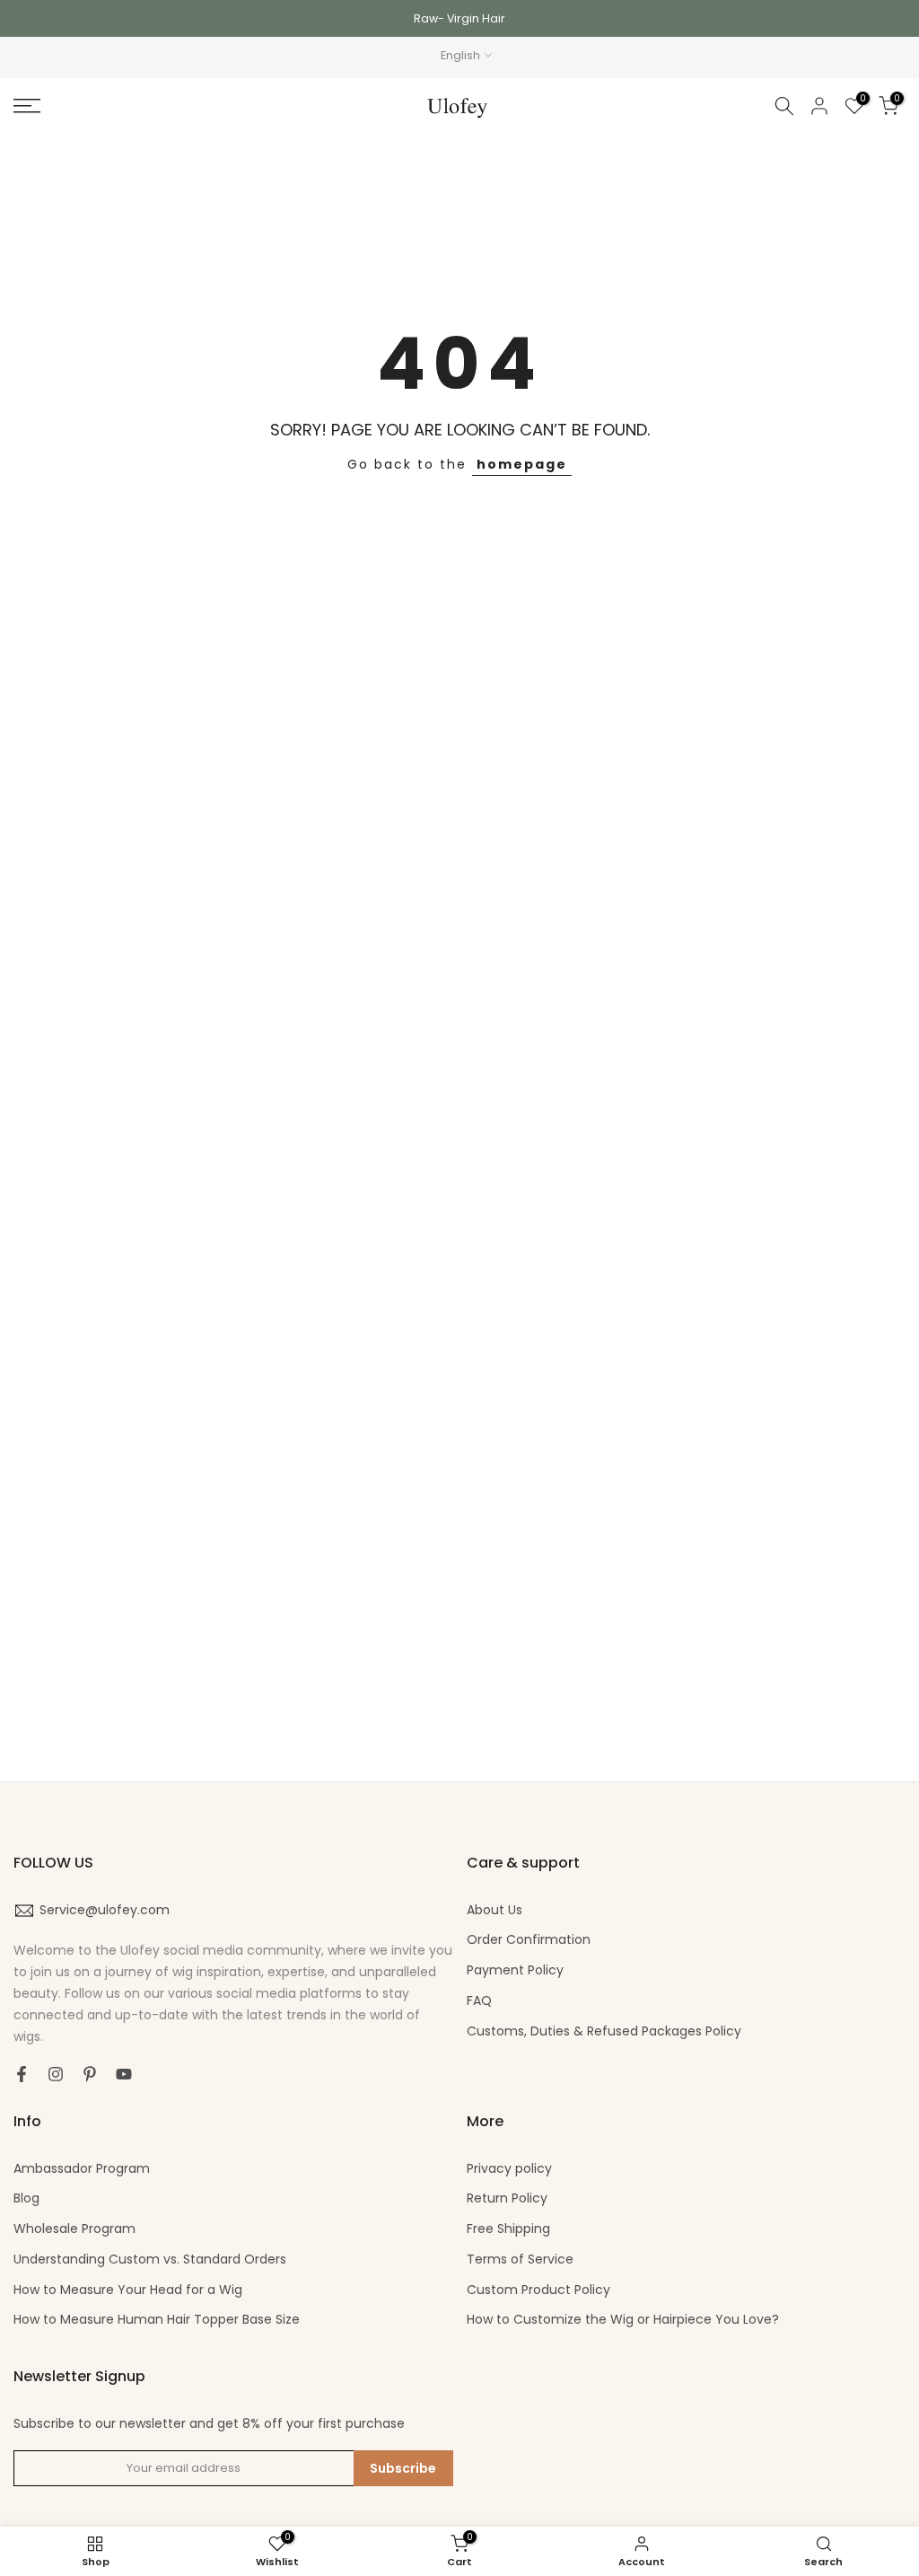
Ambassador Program (82, 2168)
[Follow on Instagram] (56, 2074)
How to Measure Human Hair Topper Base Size (157, 2319)
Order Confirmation (529, 1939)
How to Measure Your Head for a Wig (128, 2290)
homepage (522, 464)
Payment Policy (515, 1970)
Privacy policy (509, 2168)
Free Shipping (508, 2229)
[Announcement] (459, 18)
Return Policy (507, 2198)
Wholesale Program (74, 2229)
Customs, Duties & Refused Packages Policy (604, 2031)
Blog (26, 2198)
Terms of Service (520, 2259)
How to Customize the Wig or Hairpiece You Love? (623, 2319)
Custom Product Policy (538, 2290)
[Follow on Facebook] (22, 2074)
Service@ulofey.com (105, 1910)
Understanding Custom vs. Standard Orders (150, 2259)
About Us (495, 1910)
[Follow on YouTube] (124, 2074)
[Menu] (153, 106)
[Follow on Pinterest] (90, 2074)
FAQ (479, 2000)
